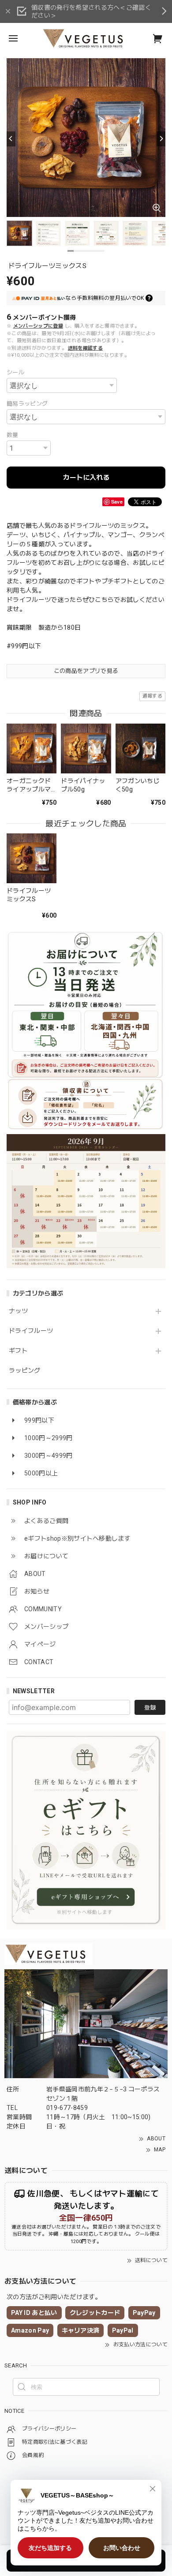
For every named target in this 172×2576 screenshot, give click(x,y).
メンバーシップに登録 (38, 326)
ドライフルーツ (31, 1331)
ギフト (18, 1351)
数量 (13, 435)
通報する (152, 696)
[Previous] (11, 139)
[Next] (161, 139)
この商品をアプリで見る (86, 671)
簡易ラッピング (27, 404)
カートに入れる (86, 478)
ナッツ (18, 1311)
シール (15, 372)
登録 (150, 1708)
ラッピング (25, 1370)
